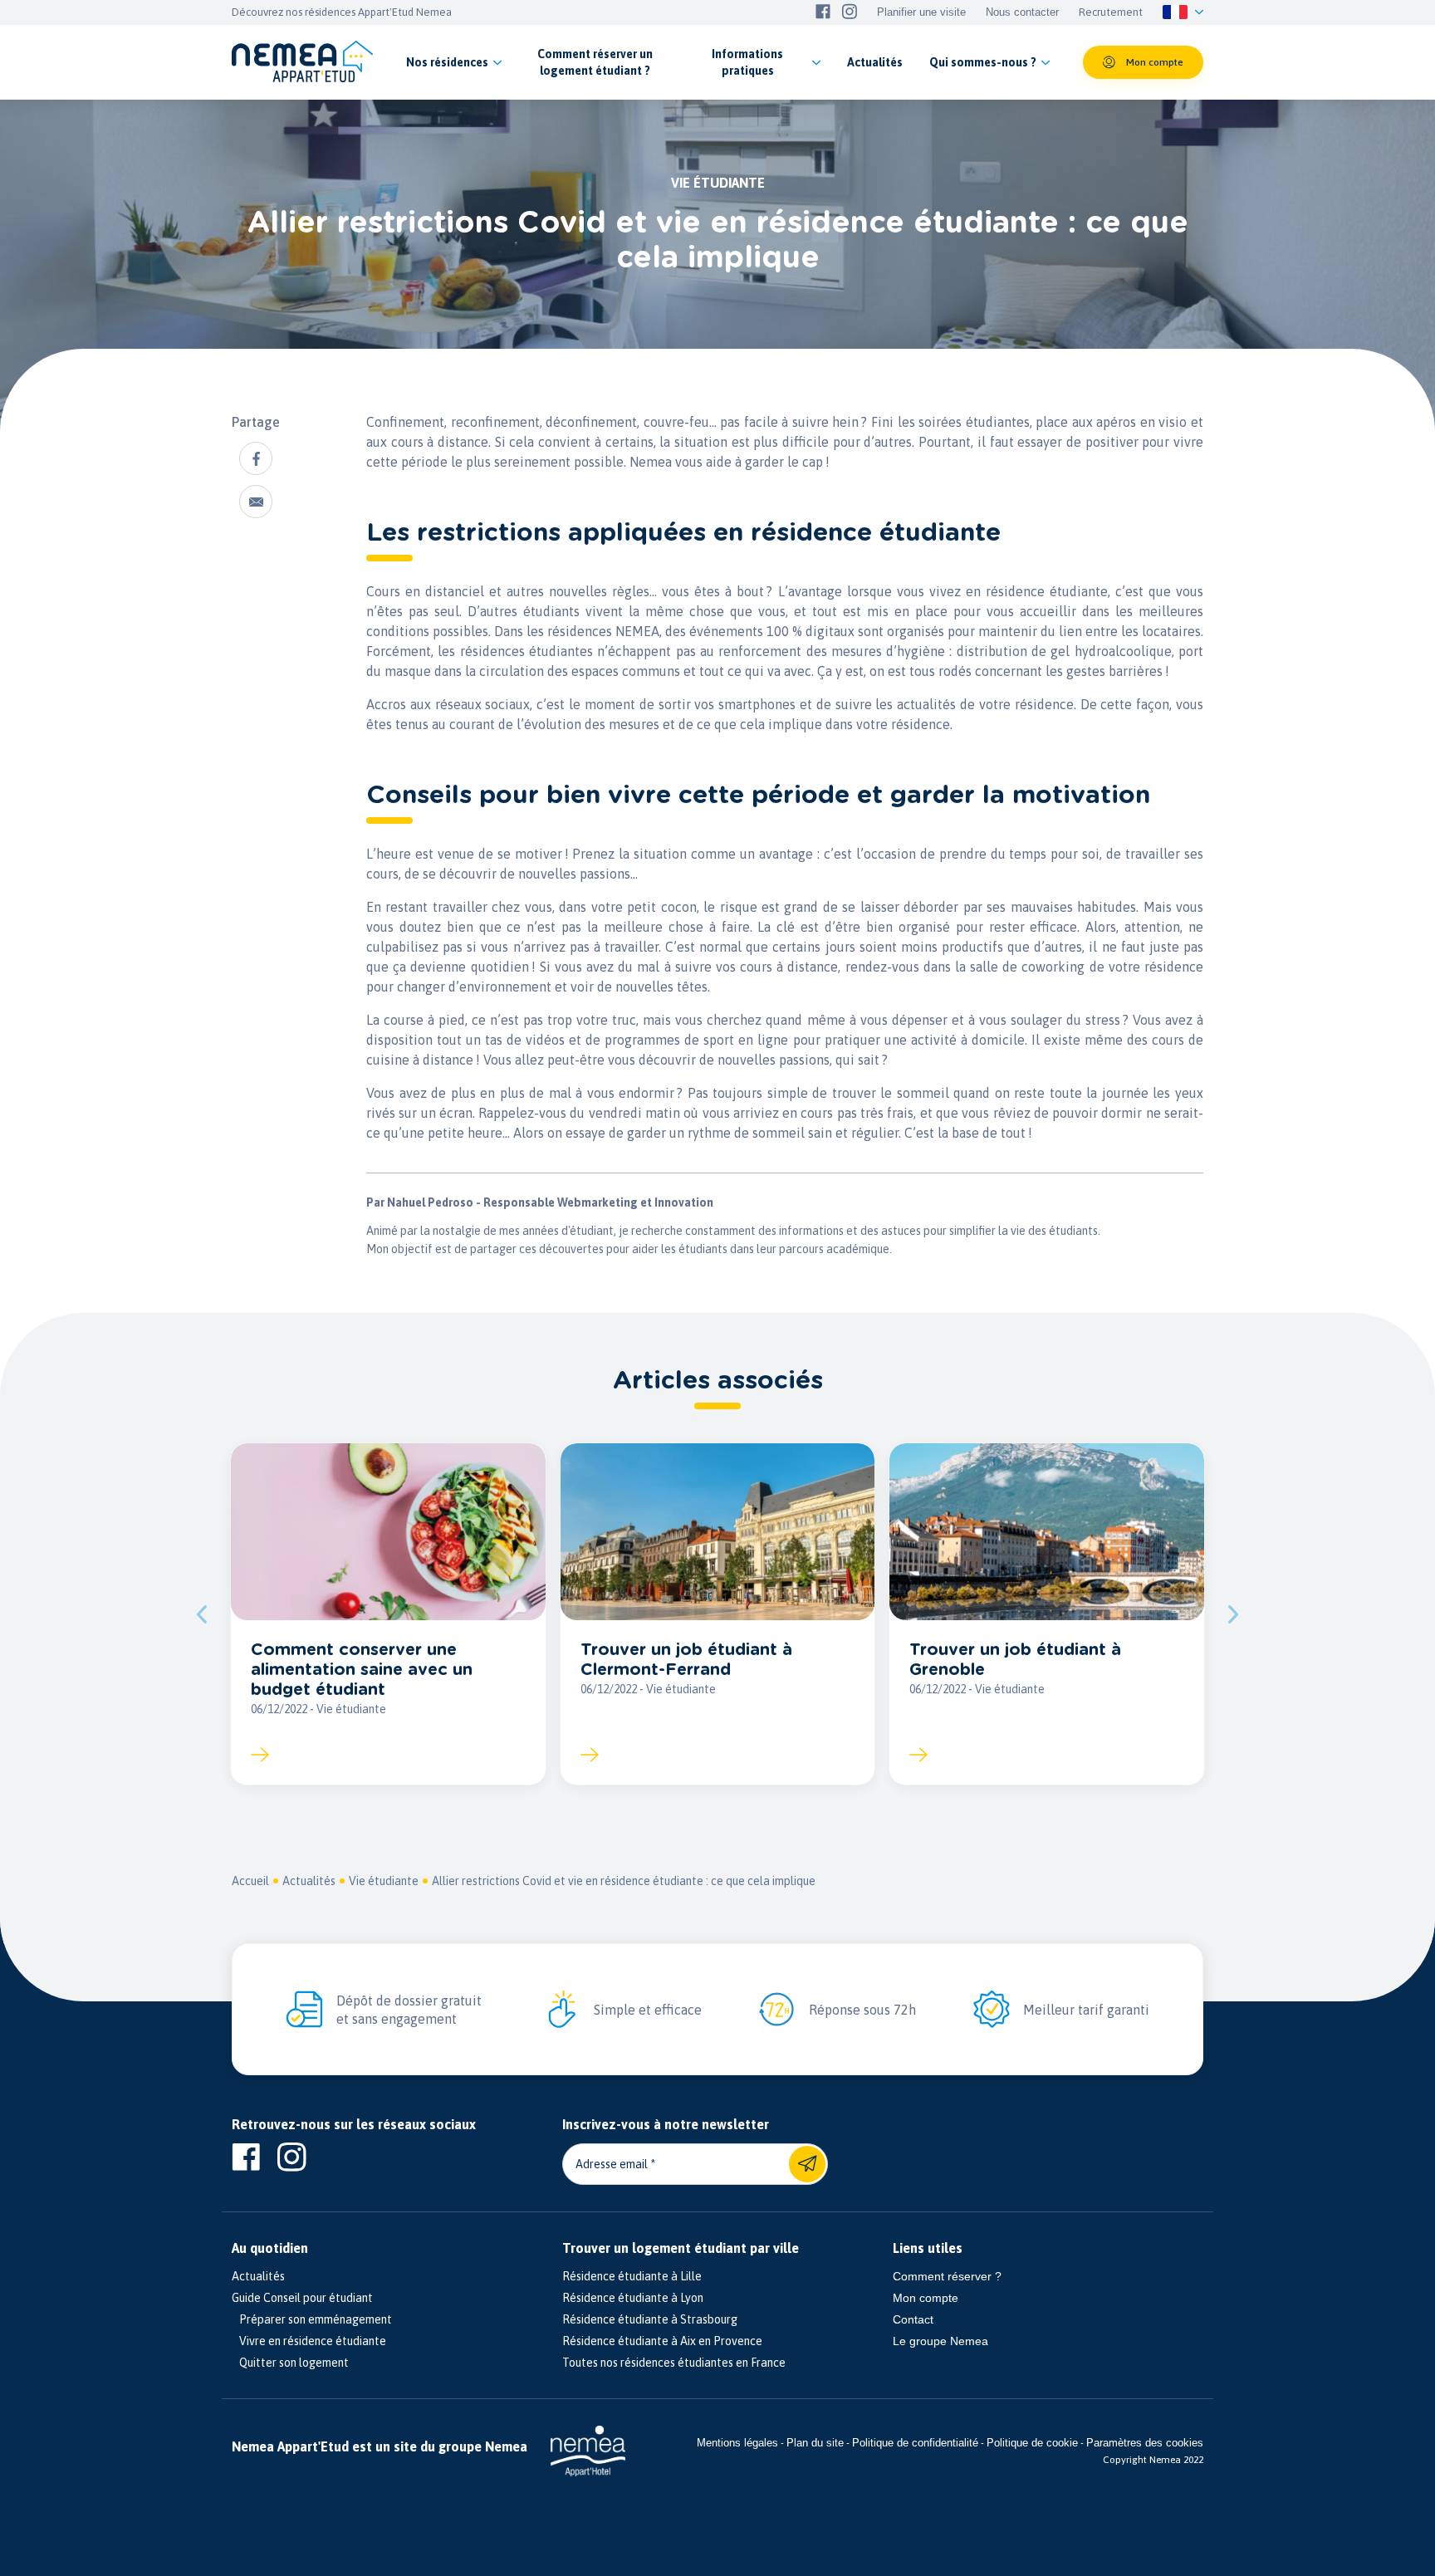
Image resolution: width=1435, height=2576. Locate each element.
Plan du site (815, 2443)
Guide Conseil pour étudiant (302, 2298)
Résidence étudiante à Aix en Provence (662, 2341)
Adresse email (612, 2164)
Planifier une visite (921, 12)
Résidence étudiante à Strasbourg (650, 2319)
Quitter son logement (290, 2363)
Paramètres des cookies (1145, 2443)
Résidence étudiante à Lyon (633, 2298)
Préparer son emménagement (312, 2319)
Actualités (309, 1881)
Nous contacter (1022, 12)
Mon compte (926, 2298)
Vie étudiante (384, 1881)
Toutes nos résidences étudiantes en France (674, 2363)
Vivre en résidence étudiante (309, 2341)
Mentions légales (737, 2443)
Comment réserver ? (947, 2276)
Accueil (250, 1881)
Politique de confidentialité (915, 2443)
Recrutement (1111, 12)
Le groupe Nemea (940, 2341)
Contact (913, 2319)
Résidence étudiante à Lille (632, 2276)
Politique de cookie (1032, 2443)
